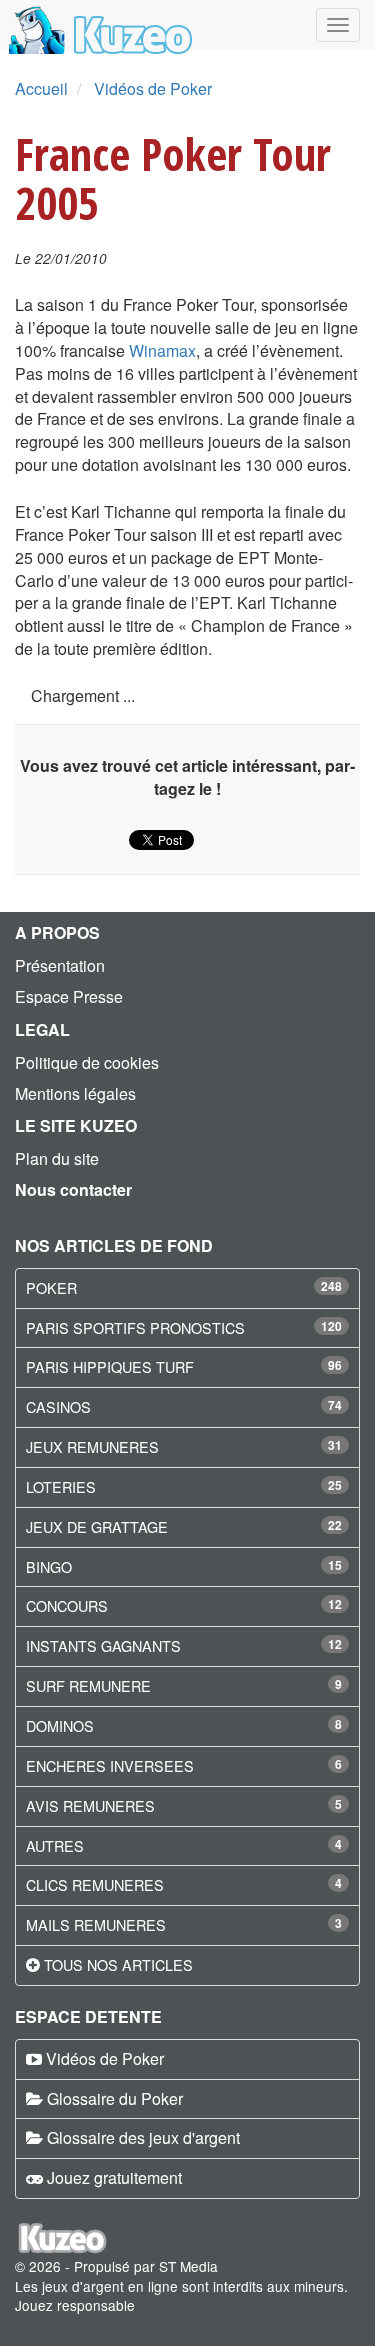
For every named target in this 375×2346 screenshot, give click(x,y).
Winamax (162, 350)
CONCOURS (67, 1605)
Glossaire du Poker (115, 2098)
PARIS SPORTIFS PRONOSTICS (135, 1327)
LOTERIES (61, 1486)
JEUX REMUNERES (92, 1446)
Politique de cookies (87, 1062)
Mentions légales (75, 1093)
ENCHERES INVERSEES (110, 1765)
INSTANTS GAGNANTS (103, 1645)
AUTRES (55, 1845)
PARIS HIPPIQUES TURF (110, 1366)
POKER (51, 1287)
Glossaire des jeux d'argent (143, 2137)
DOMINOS (60, 1725)
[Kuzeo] (97, 25)
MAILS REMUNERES (96, 1924)
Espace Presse (69, 996)
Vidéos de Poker (153, 88)
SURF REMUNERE (88, 1685)
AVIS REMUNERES (90, 1805)
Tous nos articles (118, 1964)
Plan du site (57, 1158)
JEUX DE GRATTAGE (97, 1526)
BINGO (49, 1566)
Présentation (60, 965)
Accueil (41, 88)
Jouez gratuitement (114, 2177)
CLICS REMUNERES (95, 1884)
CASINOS (58, 1406)
